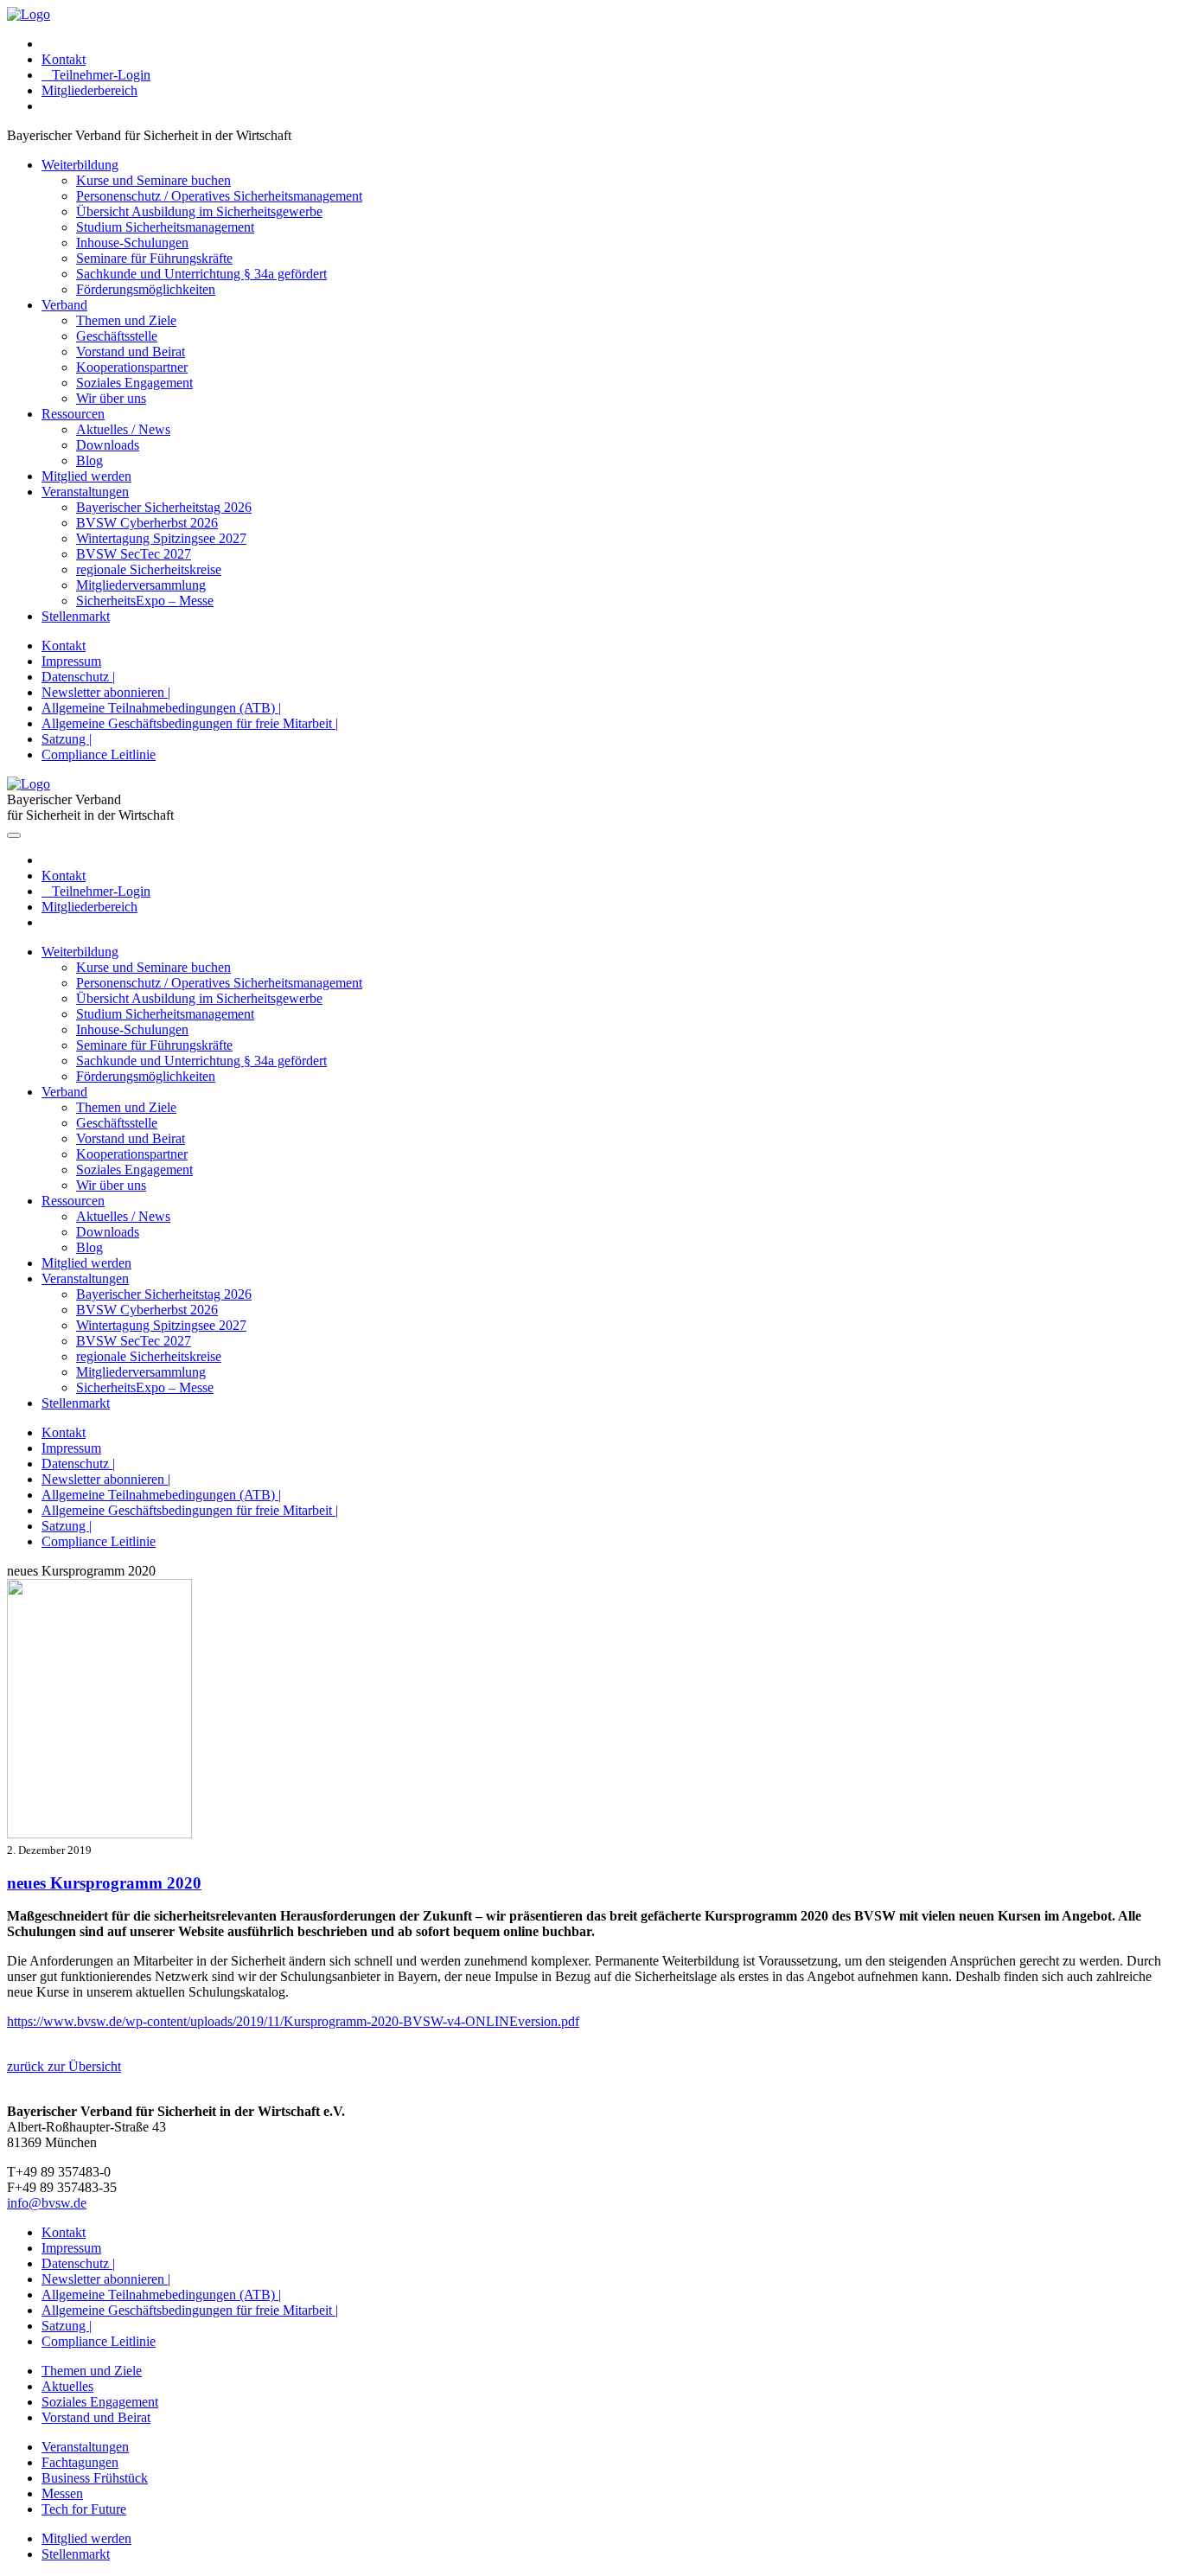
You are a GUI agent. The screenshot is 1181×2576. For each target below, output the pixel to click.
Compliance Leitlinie (99, 754)
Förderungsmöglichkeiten (146, 289)
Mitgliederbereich (89, 90)
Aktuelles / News (123, 429)
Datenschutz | (78, 677)
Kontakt (64, 59)
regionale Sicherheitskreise (149, 569)
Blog (89, 460)
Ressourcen (73, 414)
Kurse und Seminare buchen (153, 180)
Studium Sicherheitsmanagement (165, 227)
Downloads (108, 445)
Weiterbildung (80, 165)
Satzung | (67, 739)
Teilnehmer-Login (96, 75)
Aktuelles (67, 2386)
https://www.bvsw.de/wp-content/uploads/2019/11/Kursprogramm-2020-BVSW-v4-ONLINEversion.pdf (293, 2021)
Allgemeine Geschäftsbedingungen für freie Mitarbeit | (190, 723)
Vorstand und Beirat (131, 352)
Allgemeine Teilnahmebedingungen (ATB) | (161, 708)
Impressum (71, 661)
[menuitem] (608, 44)
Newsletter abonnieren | (106, 692)
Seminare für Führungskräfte (154, 258)
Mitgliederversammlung (141, 585)
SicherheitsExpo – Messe (145, 601)
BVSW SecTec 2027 (134, 554)
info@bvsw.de (47, 2203)
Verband (64, 305)
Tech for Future (84, 2509)
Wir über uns (111, 398)
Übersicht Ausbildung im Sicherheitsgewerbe (199, 211)
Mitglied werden (86, 476)
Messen (62, 2493)
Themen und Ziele (126, 320)
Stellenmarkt (76, 616)
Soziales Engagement (134, 383)
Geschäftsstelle (117, 336)
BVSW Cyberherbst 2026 (147, 523)
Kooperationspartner (132, 367)
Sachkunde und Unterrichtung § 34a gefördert (201, 274)
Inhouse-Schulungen (132, 243)
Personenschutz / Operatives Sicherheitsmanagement (219, 196)
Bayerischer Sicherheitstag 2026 (164, 507)
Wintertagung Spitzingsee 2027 (161, 538)
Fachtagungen (80, 2462)
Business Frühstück (95, 2478)
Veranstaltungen (85, 492)
